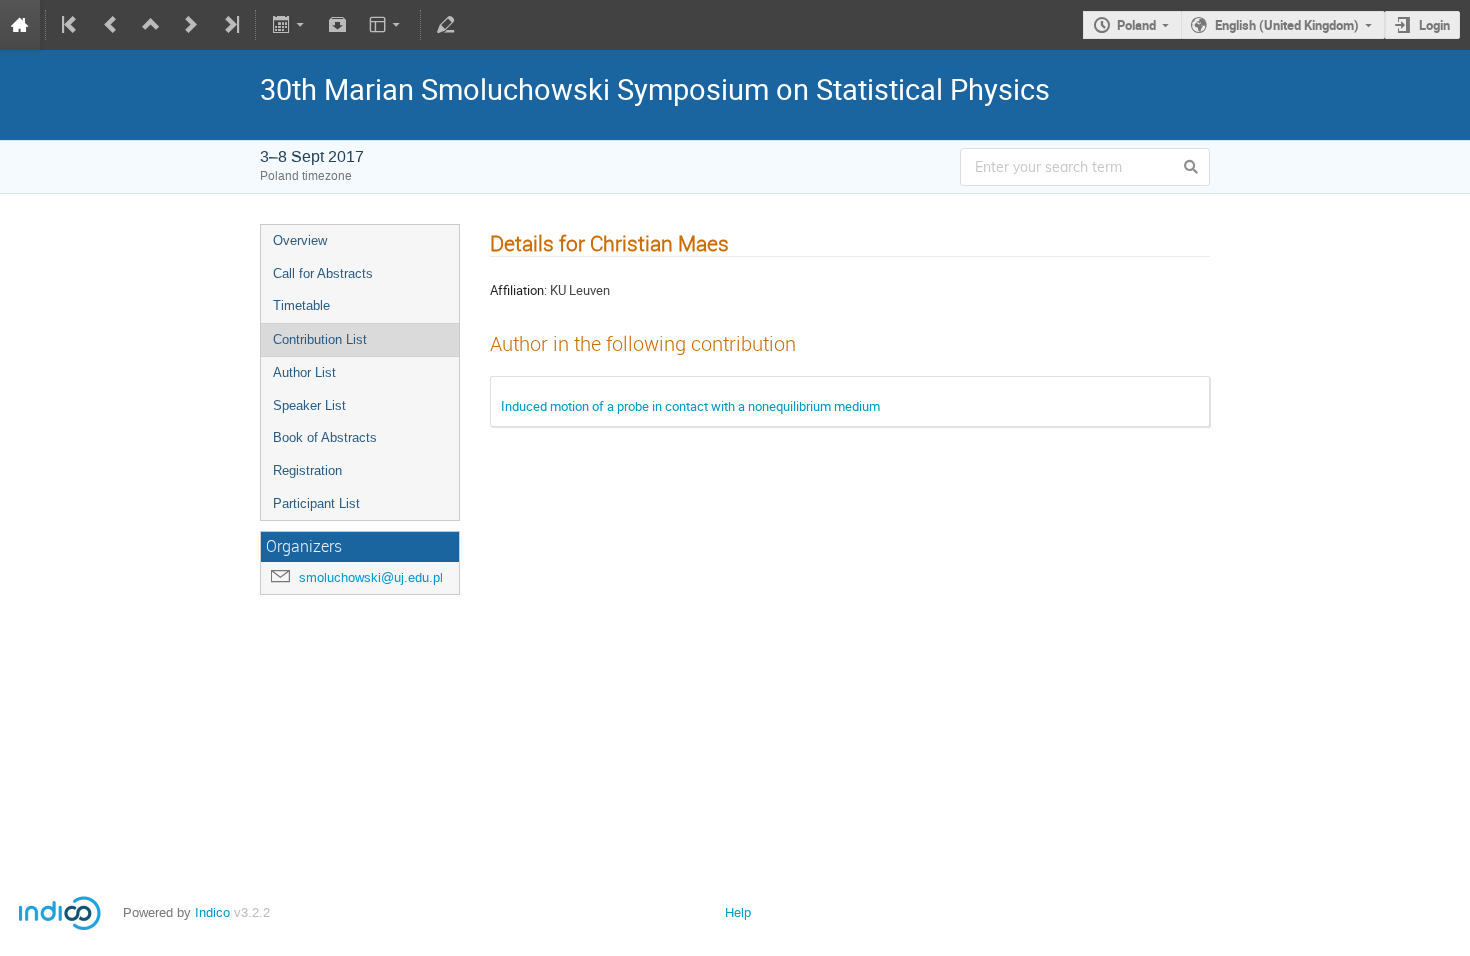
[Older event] (111, 25)
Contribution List (320, 339)
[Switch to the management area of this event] (446, 25)
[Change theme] (386, 25)
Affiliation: (518, 290)
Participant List (316, 503)
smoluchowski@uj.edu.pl (371, 577)
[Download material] (338, 25)
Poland (1136, 25)
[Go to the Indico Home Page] (20, 25)
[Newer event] (191, 25)
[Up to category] (151, 25)
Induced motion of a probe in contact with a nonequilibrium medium (690, 406)
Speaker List (309, 405)
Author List (304, 372)
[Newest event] (230, 25)
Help (738, 912)
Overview (300, 240)
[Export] (289, 25)
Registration (307, 470)
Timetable (301, 305)
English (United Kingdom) (1287, 25)
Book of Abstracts (325, 437)
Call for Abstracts (323, 273)
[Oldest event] (71, 25)
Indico (212, 912)
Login (1434, 25)
